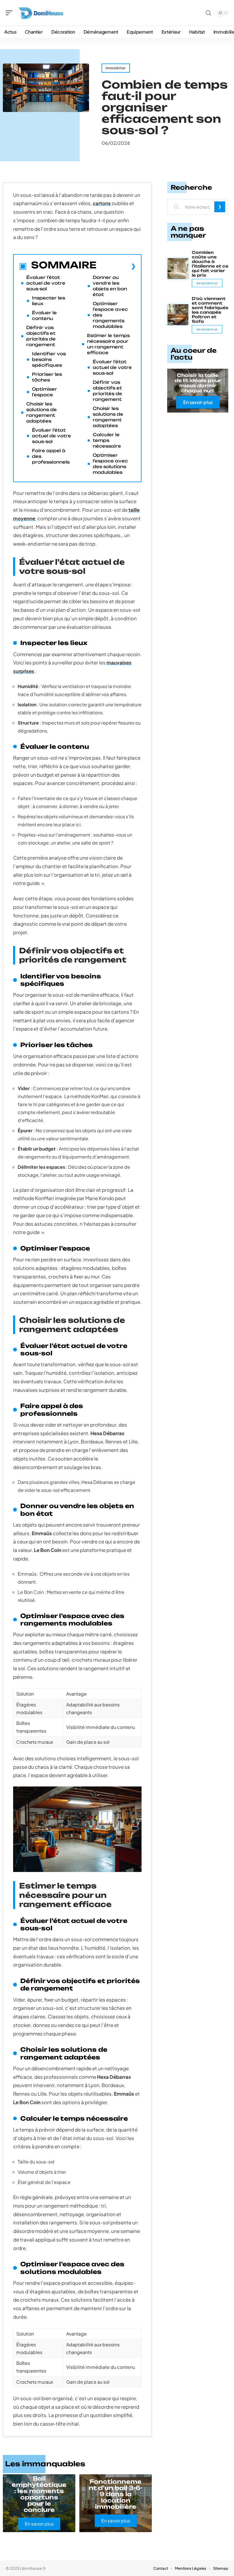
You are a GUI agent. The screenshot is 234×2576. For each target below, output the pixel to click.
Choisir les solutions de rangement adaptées (42, 412)
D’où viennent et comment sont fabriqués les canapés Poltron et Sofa (210, 310)
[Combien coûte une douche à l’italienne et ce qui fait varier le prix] (178, 269)
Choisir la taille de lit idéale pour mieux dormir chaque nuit (198, 383)
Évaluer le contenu (44, 316)
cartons (102, 203)
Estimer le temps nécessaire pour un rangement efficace (108, 344)
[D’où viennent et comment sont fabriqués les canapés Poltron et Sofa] (178, 315)
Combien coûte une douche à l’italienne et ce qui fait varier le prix (210, 264)
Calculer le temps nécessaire (107, 440)
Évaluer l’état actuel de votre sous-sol (46, 283)
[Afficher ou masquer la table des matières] (116, 266)
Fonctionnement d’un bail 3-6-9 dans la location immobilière (116, 2494)
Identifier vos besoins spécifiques (49, 359)
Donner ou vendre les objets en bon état (110, 286)
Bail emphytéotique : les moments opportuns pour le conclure (39, 2494)
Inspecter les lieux (49, 301)
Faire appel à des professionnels (51, 456)
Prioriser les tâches (47, 377)
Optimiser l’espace (45, 392)
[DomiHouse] (41, 13)
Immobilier (116, 68)
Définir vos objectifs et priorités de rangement (41, 336)
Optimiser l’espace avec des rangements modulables (110, 315)
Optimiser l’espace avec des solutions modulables (110, 464)
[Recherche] (208, 13)
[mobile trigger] (11, 13)
